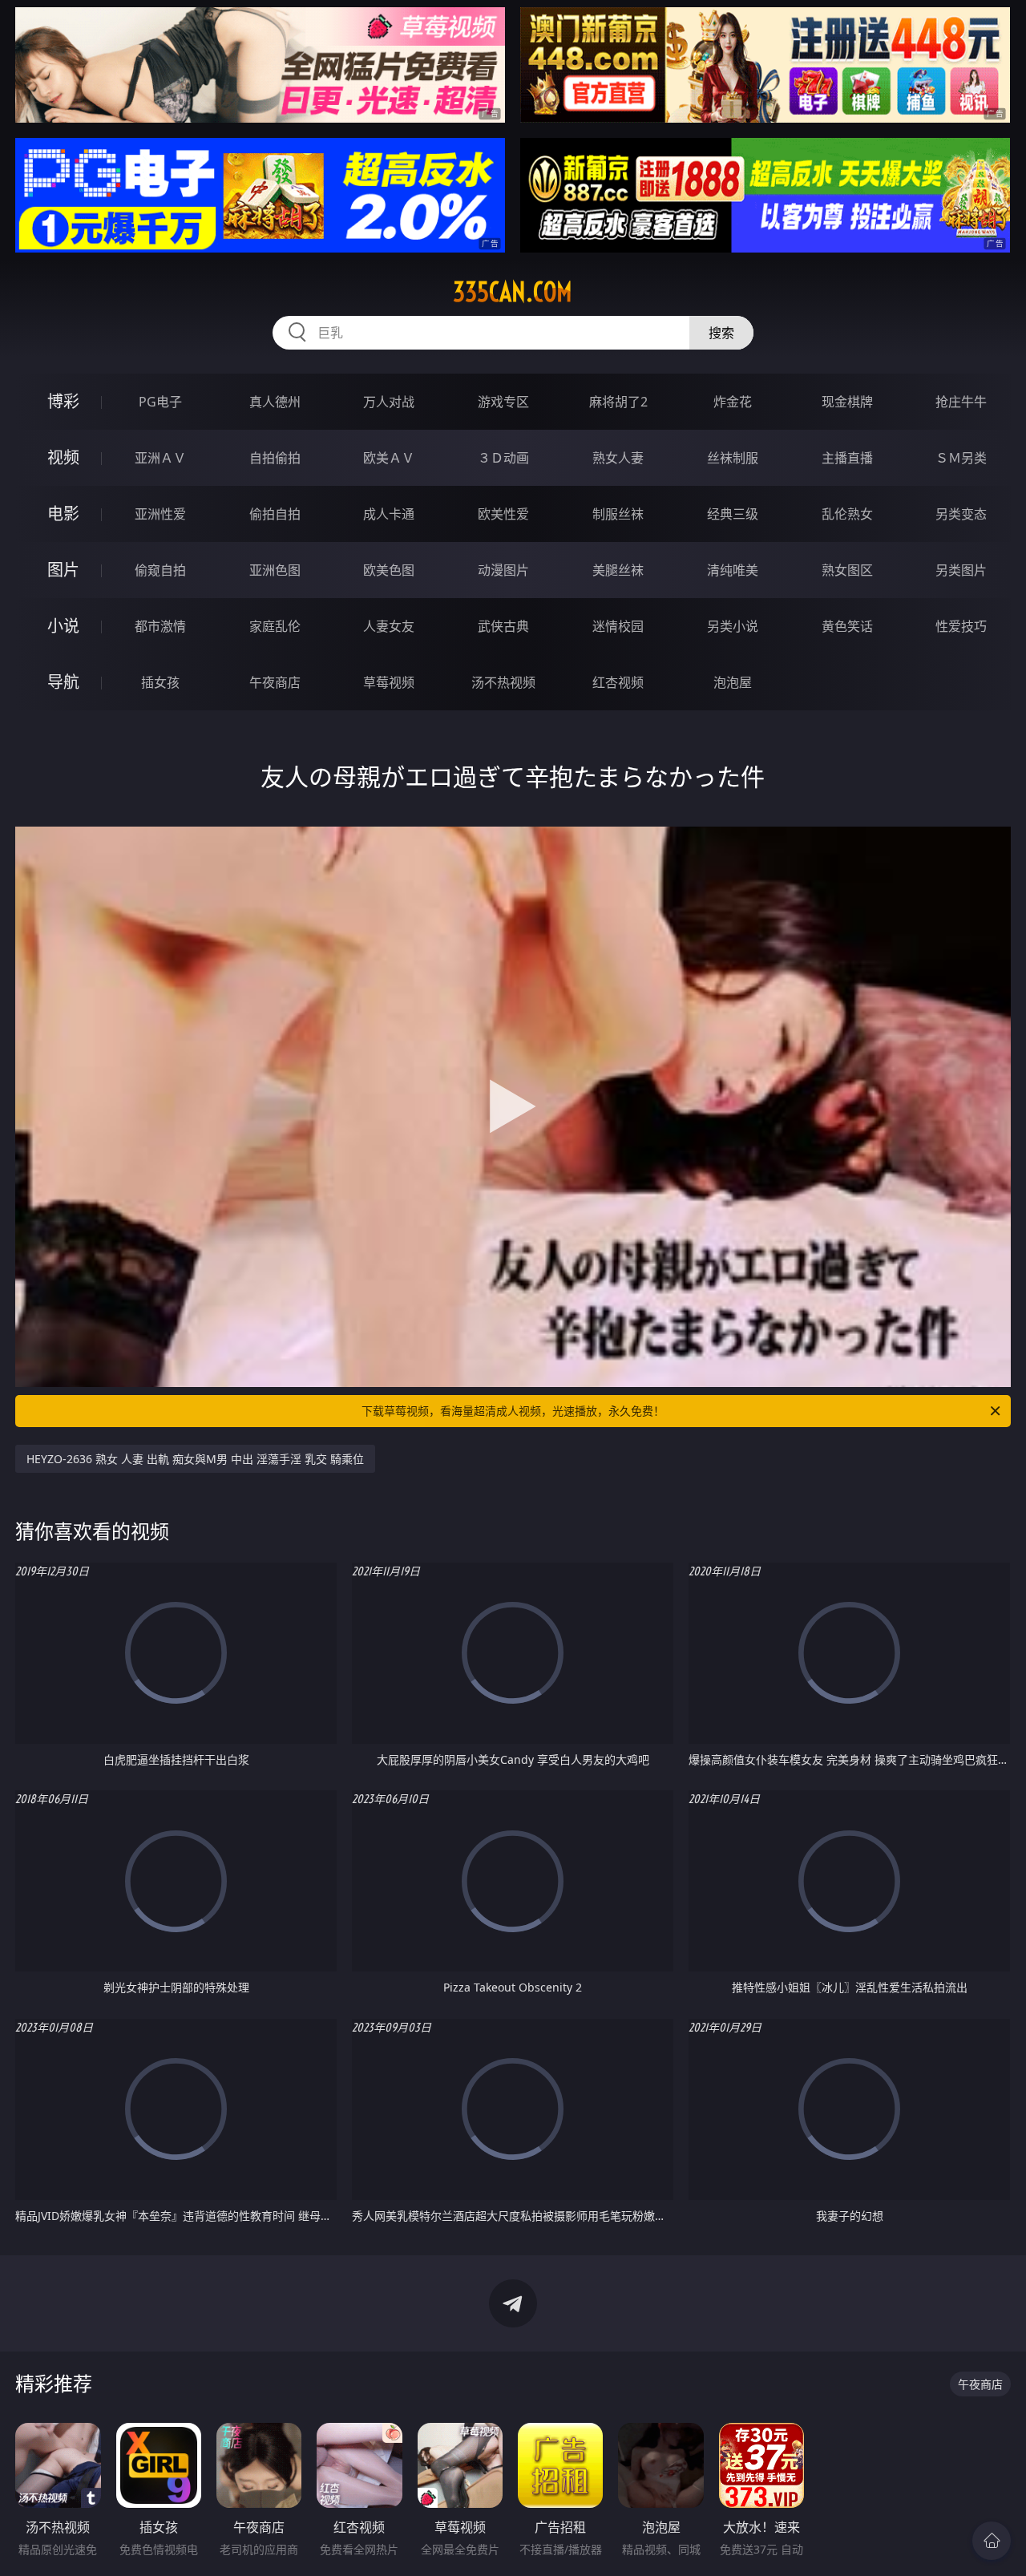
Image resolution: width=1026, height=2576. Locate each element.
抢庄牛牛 (961, 402)
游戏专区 (503, 402)
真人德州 (275, 402)
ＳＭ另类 (961, 458)
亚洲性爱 (160, 514)
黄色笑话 (847, 626)
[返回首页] (992, 2541)
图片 (63, 570)
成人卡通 (389, 514)
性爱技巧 (961, 626)
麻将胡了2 (618, 402)
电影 (63, 514)
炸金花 (733, 402)
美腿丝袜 (618, 570)
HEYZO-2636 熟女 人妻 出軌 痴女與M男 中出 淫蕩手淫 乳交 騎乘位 (195, 1459)
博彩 (63, 401)
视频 (63, 457)
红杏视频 (618, 682)
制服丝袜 (618, 514)
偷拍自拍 (275, 514)
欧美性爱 (503, 514)
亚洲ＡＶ (160, 458)
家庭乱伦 (275, 626)
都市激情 (160, 626)
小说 (63, 626)
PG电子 (160, 402)
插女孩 (160, 682)
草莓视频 (389, 682)
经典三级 (733, 514)
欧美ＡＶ (389, 458)
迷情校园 (618, 626)
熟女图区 (847, 570)
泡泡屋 (733, 682)
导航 (63, 682)
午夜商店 (275, 682)
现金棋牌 (847, 402)
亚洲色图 (275, 570)
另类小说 (733, 626)
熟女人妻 (618, 458)
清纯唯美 (733, 570)
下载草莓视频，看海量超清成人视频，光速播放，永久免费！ (513, 1411)
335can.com (513, 292)
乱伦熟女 (847, 514)
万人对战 (389, 402)
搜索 (721, 333)
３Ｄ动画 (503, 458)
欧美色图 (389, 570)
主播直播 (847, 458)
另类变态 (961, 514)
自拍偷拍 (275, 458)
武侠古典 (503, 626)
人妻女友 (389, 626)
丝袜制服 (733, 458)
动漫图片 (503, 570)
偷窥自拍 (160, 570)
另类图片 (961, 570)
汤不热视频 (503, 682)
